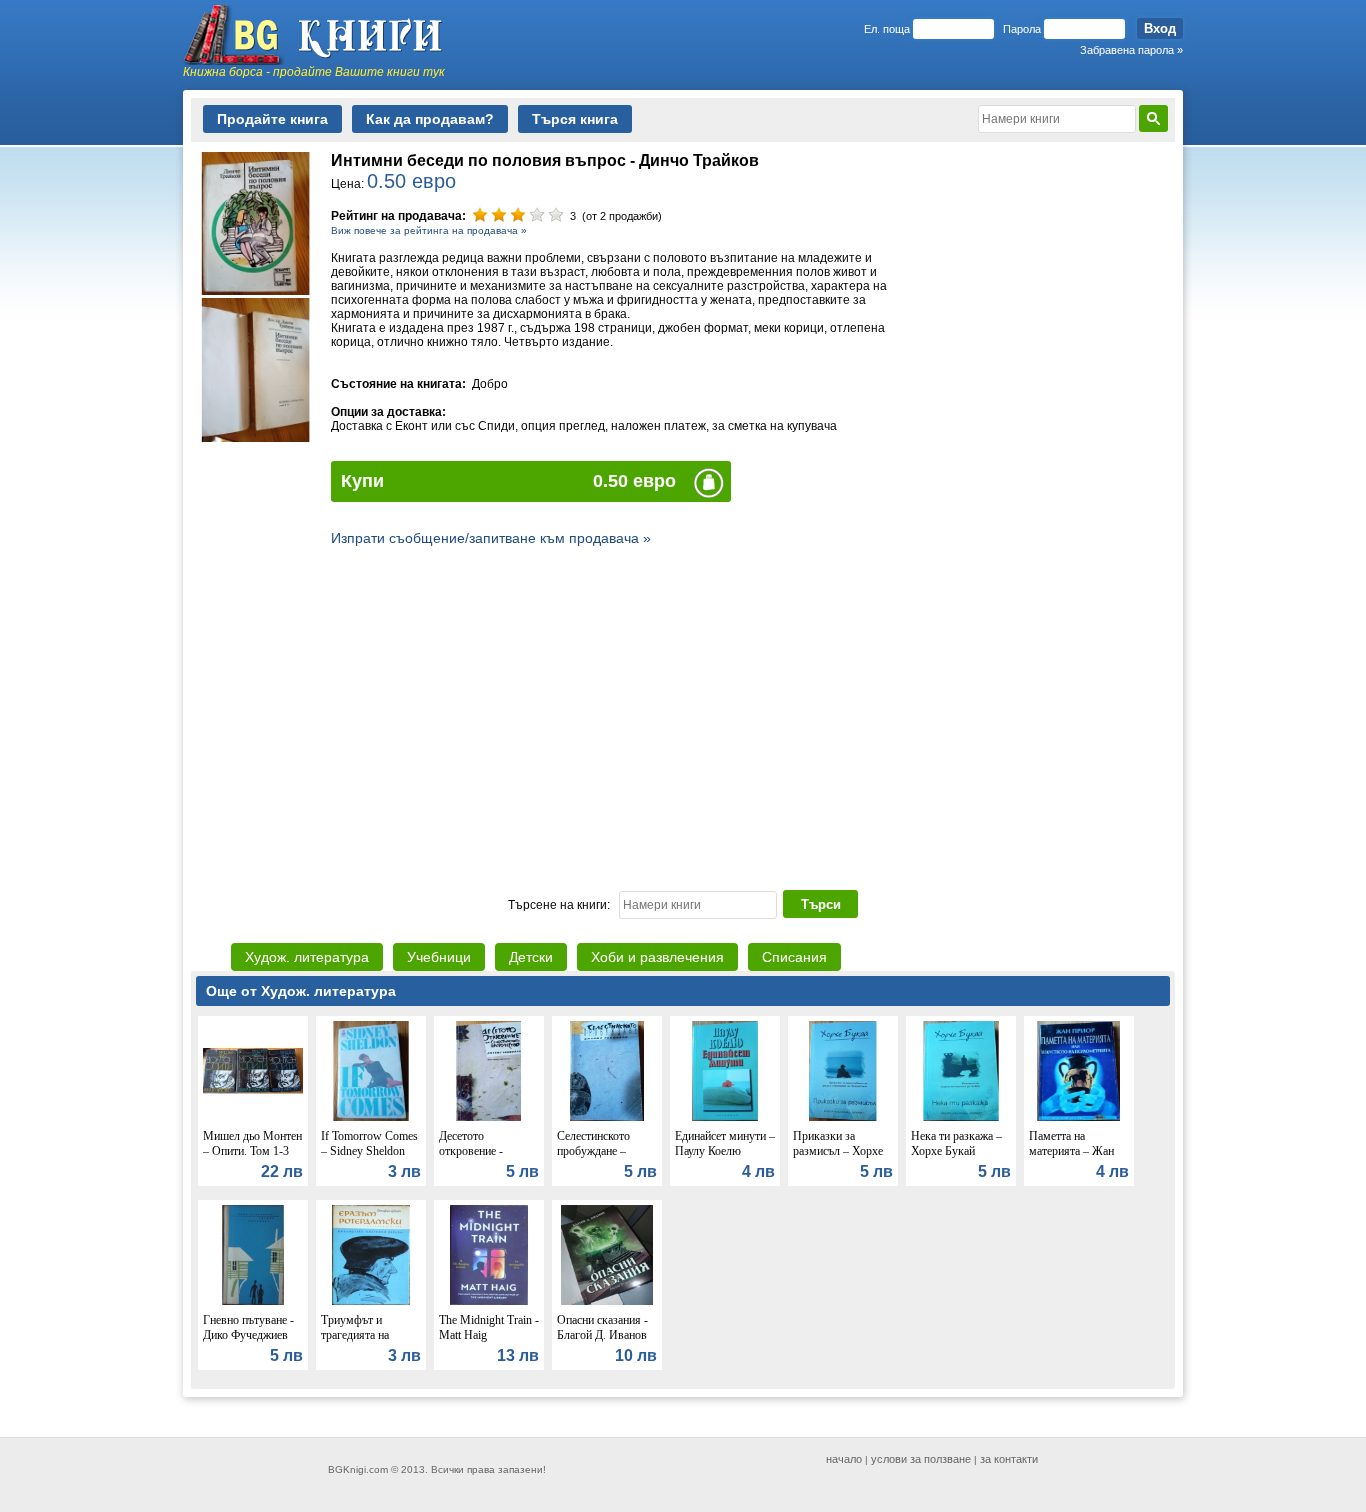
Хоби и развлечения (657, 957)
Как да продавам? (430, 119)
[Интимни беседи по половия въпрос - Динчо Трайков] (256, 290)
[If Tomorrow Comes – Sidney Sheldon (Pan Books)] (371, 1116)
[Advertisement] (683, 716)
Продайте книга (272, 119)
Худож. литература (307, 957)
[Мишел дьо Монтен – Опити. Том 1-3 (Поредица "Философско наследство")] (253, 1116)
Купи (362, 481)
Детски (531, 957)
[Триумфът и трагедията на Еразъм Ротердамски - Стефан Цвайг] (371, 1300)
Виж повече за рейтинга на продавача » (429, 230)
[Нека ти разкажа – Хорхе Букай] (961, 1116)
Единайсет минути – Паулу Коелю (725, 1143)
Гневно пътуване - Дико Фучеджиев (248, 1327)
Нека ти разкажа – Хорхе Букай (956, 1143)
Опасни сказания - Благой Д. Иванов (602, 1327)
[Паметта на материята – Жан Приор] (1079, 1116)
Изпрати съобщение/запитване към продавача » (491, 538)
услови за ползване (921, 1459)
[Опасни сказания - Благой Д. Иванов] (607, 1300)
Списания (794, 957)
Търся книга (575, 119)
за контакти (1009, 1459)
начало (844, 1459)
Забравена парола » (1131, 50)
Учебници (439, 957)
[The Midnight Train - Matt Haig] (489, 1300)
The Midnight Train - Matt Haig (489, 1327)
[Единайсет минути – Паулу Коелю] (725, 1116)
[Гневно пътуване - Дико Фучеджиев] (253, 1300)
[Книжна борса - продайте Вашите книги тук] (323, 35)
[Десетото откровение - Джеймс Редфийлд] (489, 1116)
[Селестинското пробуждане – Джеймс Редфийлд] (607, 1116)
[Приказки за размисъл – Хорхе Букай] (843, 1116)
